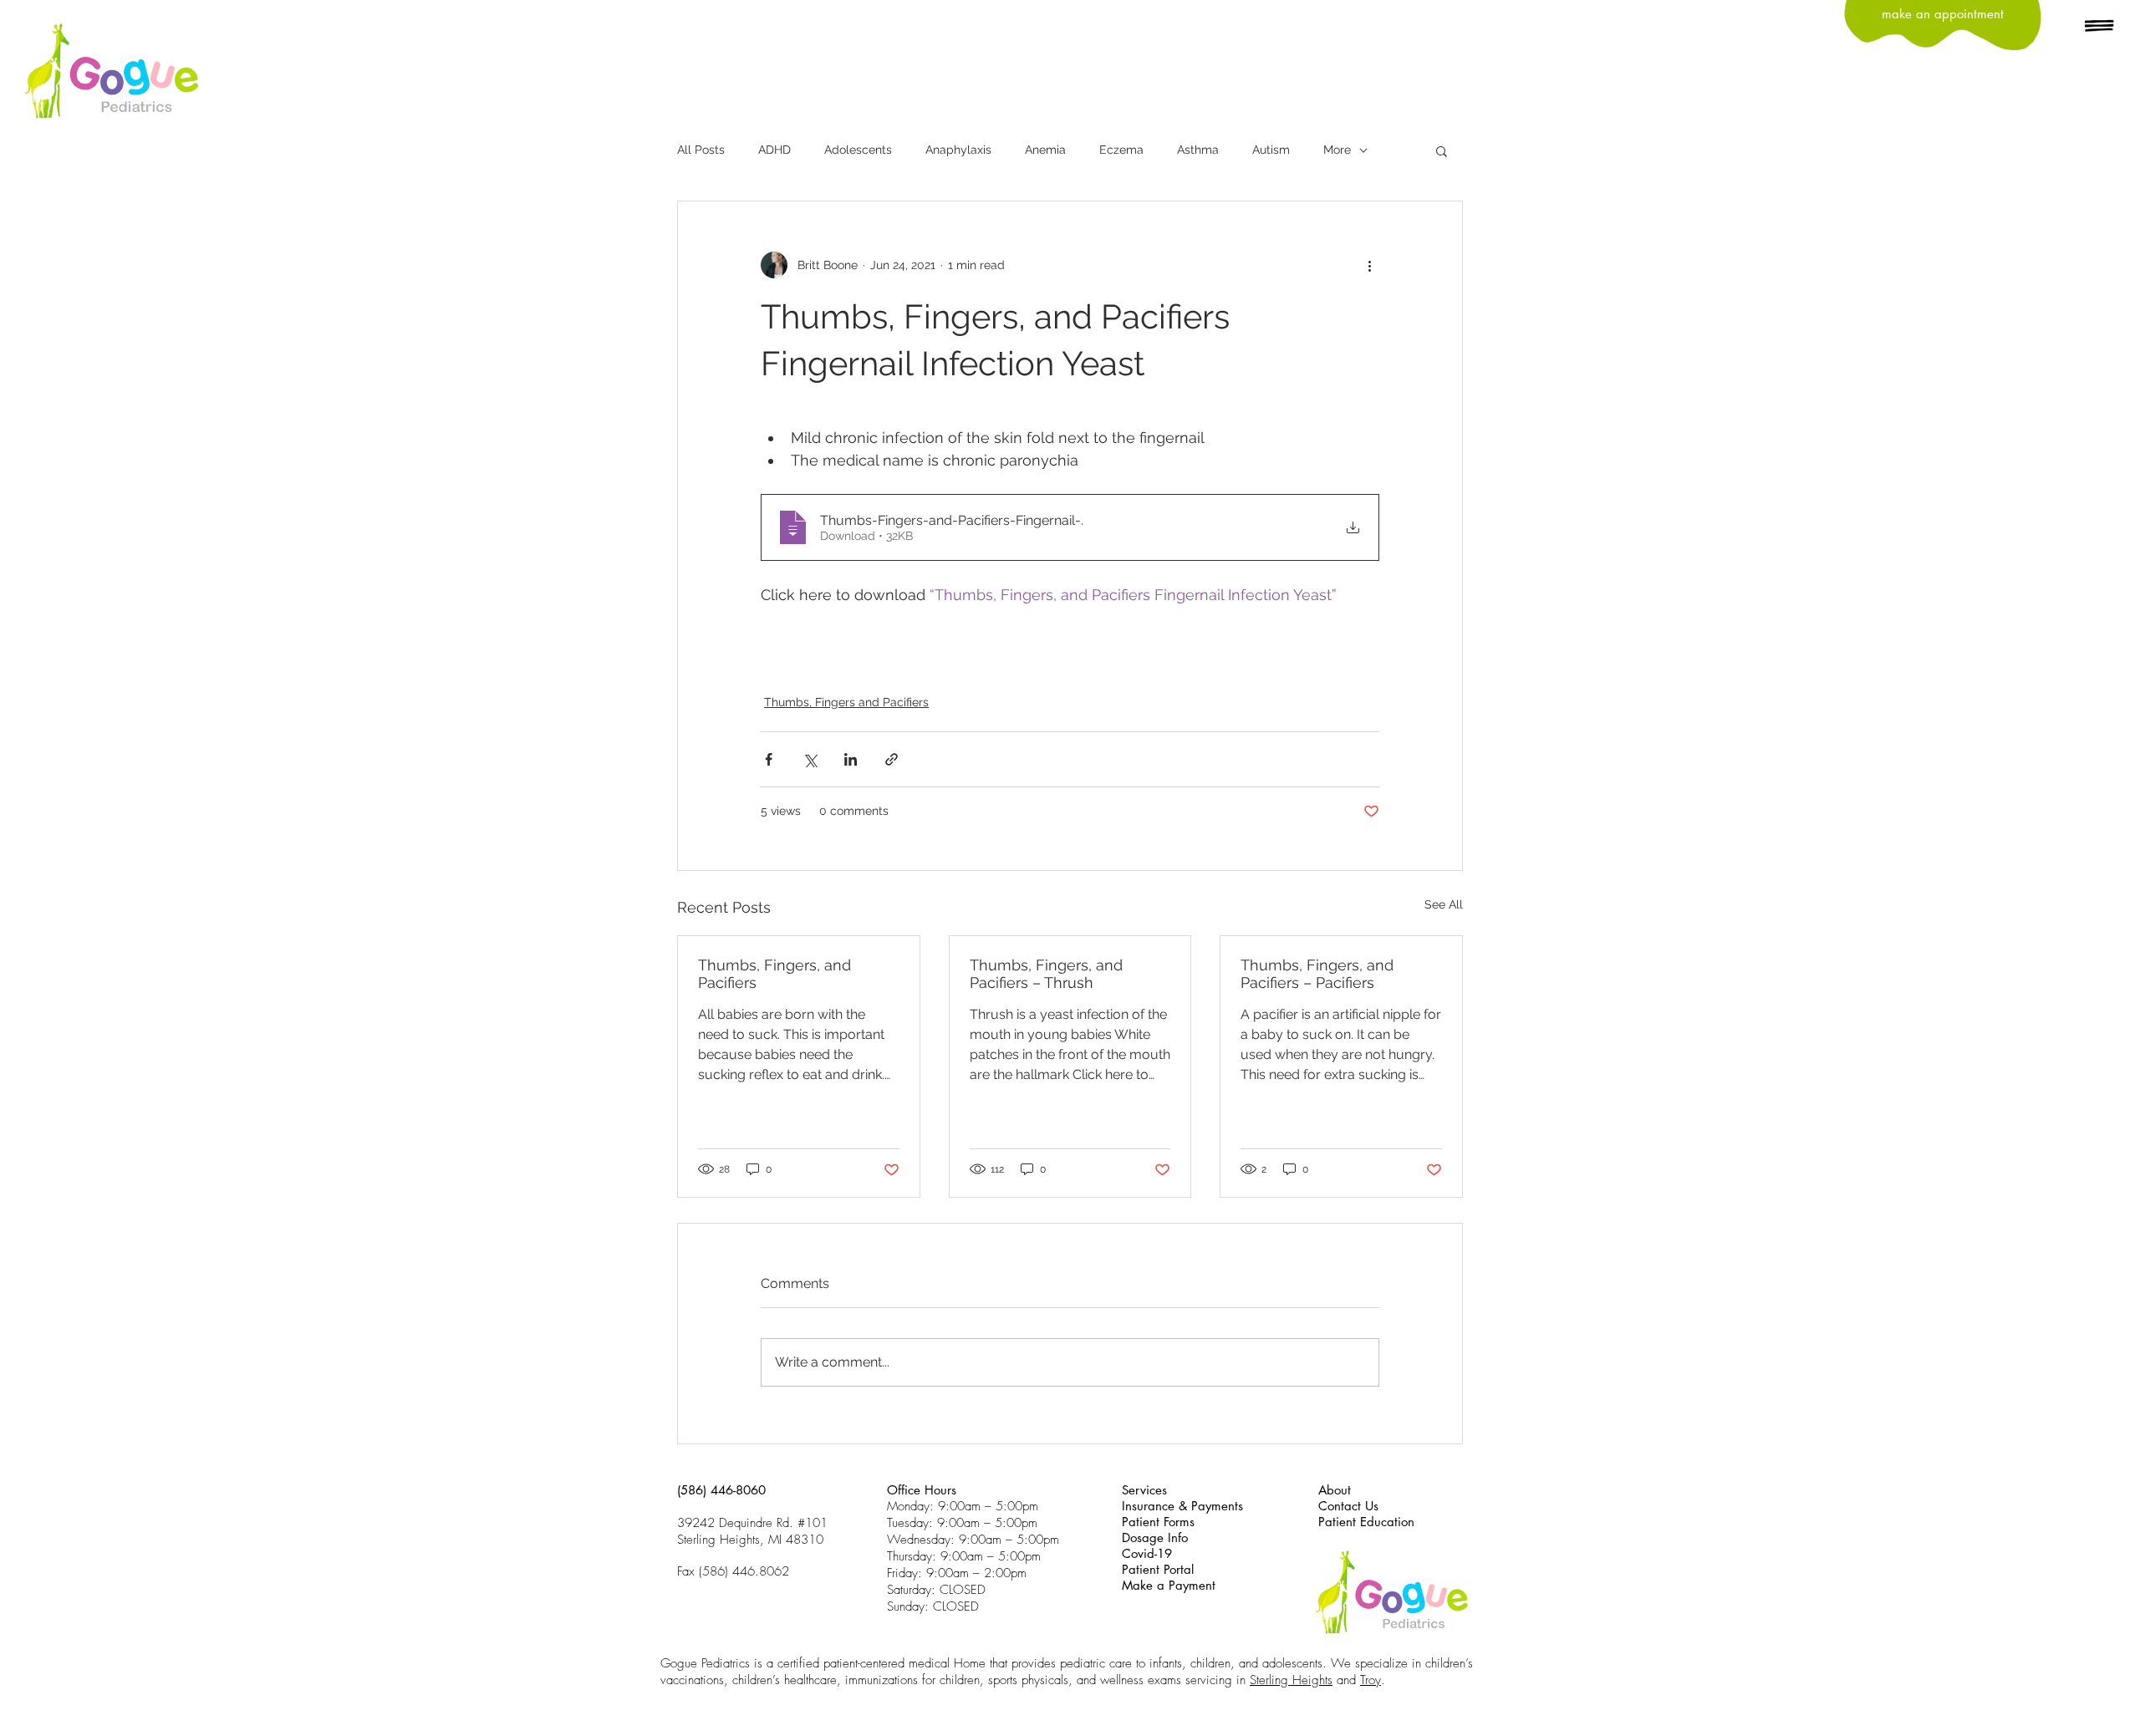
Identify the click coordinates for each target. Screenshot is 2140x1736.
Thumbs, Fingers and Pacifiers (846, 702)
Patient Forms (1158, 1522)
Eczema (1121, 150)
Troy (1371, 1680)
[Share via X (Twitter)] (810, 759)
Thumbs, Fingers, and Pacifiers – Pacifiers (1317, 974)
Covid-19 (1147, 1553)
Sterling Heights (1291, 1680)
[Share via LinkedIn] (851, 759)
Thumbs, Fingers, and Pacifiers (774, 974)
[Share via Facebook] (769, 759)
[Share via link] (892, 759)
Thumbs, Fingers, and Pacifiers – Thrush (1046, 974)
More (1337, 150)
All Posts (701, 150)
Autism (1271, 150)
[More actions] (1369, 265)
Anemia (1045, 150)
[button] (2100, 27)
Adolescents (858, 150)
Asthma (1198, 150)
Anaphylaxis (958, 150)
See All (1444, 904)
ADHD (774, 150)
